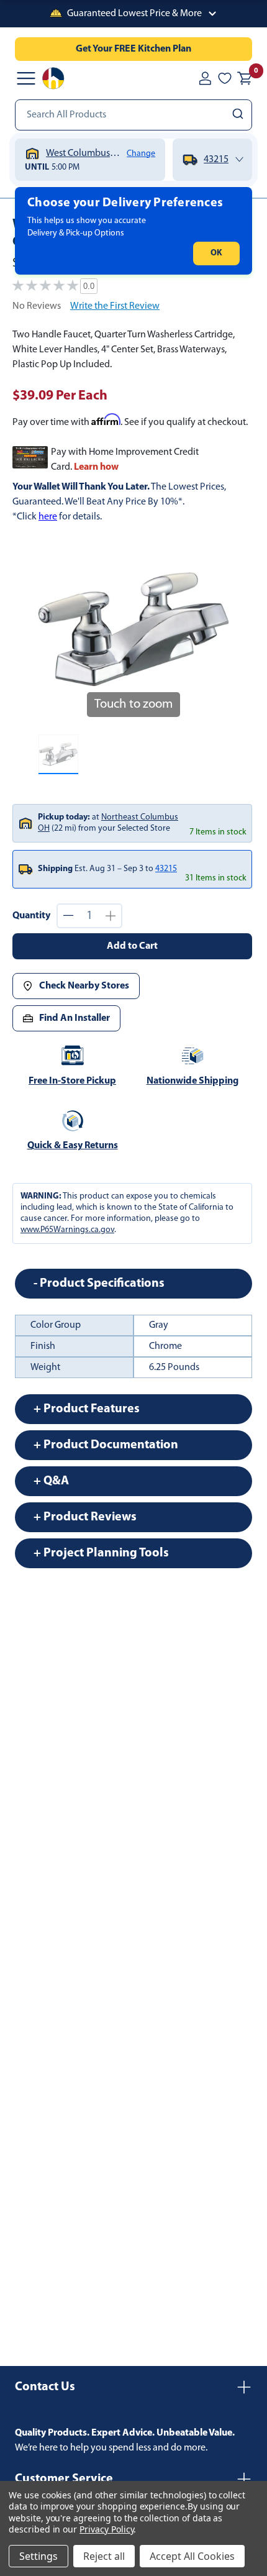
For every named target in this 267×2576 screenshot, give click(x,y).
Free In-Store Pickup (72, 1081)
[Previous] (55, 629)
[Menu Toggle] (26, 78)
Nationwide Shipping (192, 1081)
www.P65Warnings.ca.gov (67, 1230)
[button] (133, 14)
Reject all (104, 2556)
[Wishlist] (225, 78)
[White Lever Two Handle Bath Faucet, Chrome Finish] (58, 754)
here (48, 517)
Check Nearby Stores (84, 986)
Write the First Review (115, 306)
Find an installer (75, 1018)
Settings (38, 2556)
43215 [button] (166, 869)
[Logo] (53, 78)
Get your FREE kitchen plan (133, 49)
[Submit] (239, 115)
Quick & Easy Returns (73, 1146)
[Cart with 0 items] (245, 78)
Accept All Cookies (192, 2556)
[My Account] (205, 78)
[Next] (212, 629)
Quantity (31, 916)
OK (216, 253)
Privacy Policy (106, 2529)
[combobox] (133, 115)
